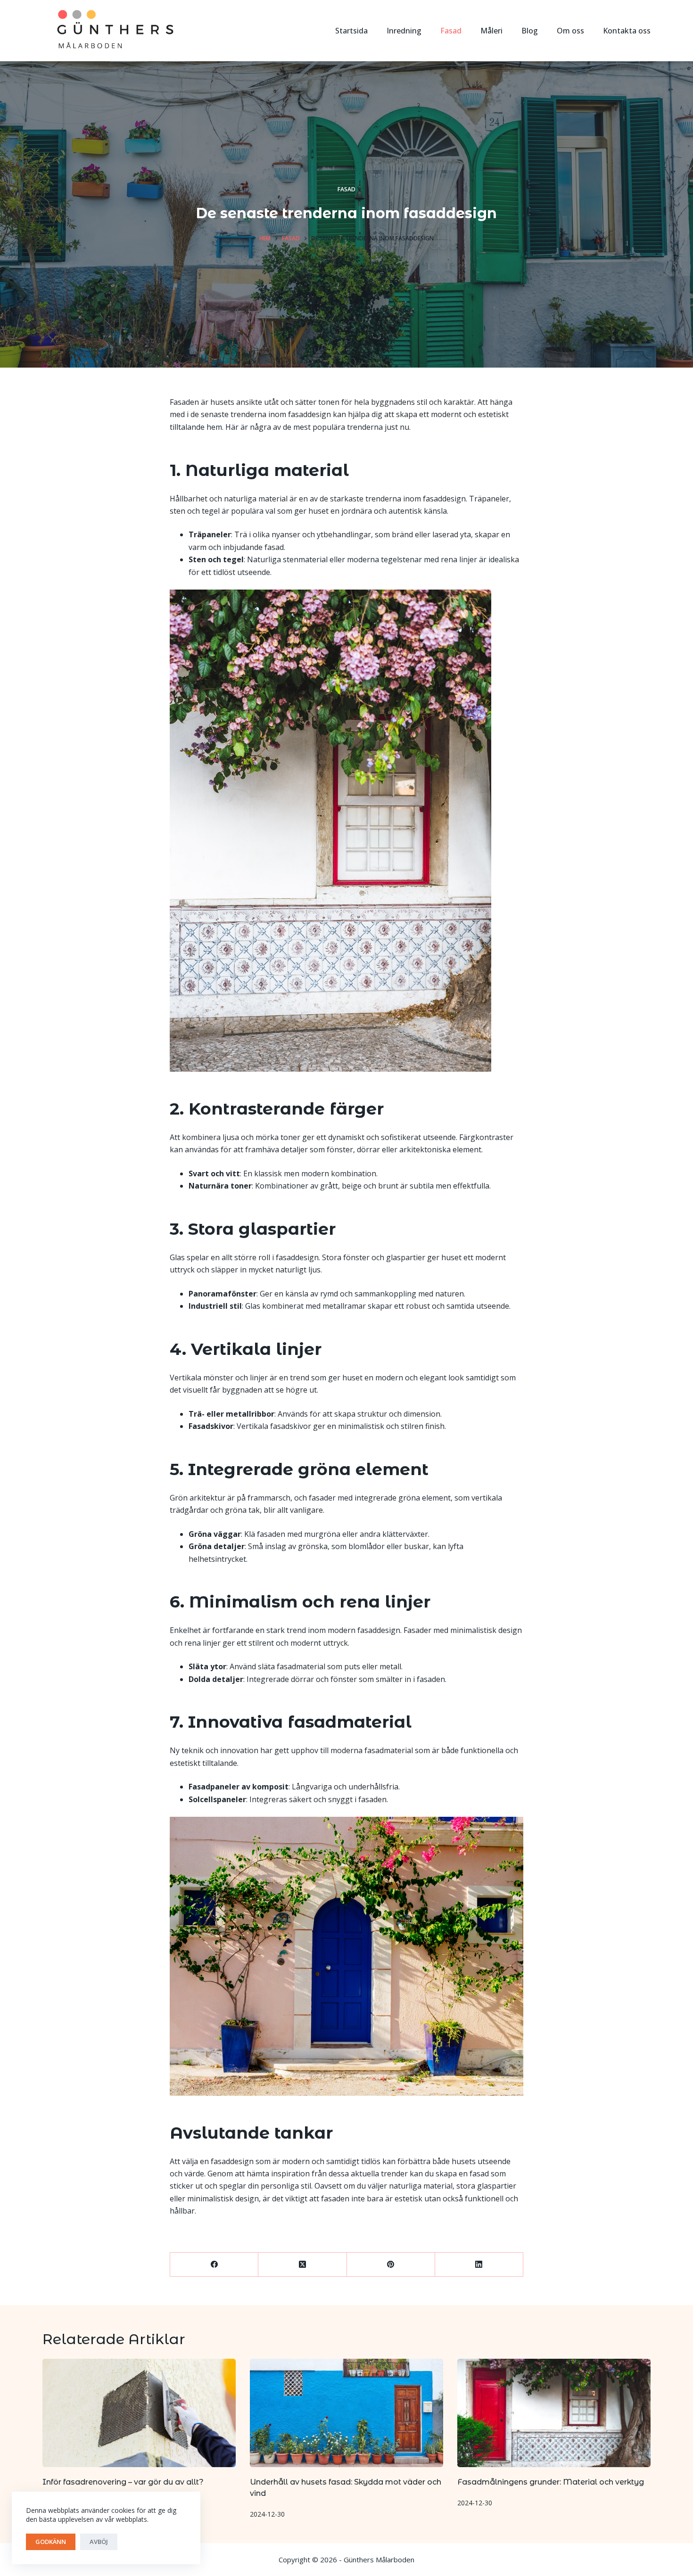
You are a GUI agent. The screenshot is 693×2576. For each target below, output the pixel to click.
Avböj (99, 2542)
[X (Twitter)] (302, 2265)
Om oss (570, 31)
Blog (530, 31)
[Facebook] (214, 2265)
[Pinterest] (391, 2265)
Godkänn (51, 2542)
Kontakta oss (627, 31)
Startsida (351, 31)
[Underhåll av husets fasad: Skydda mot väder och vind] (346, 2413)
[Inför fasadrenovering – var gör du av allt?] (139, 2413)
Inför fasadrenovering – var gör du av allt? (123, 2482)
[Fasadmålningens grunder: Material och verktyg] (554, 2413)
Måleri (491, 31)
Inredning (404, 31)
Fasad (451, 31)
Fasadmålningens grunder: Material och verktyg (551, 2482)
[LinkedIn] (479, 2265)
